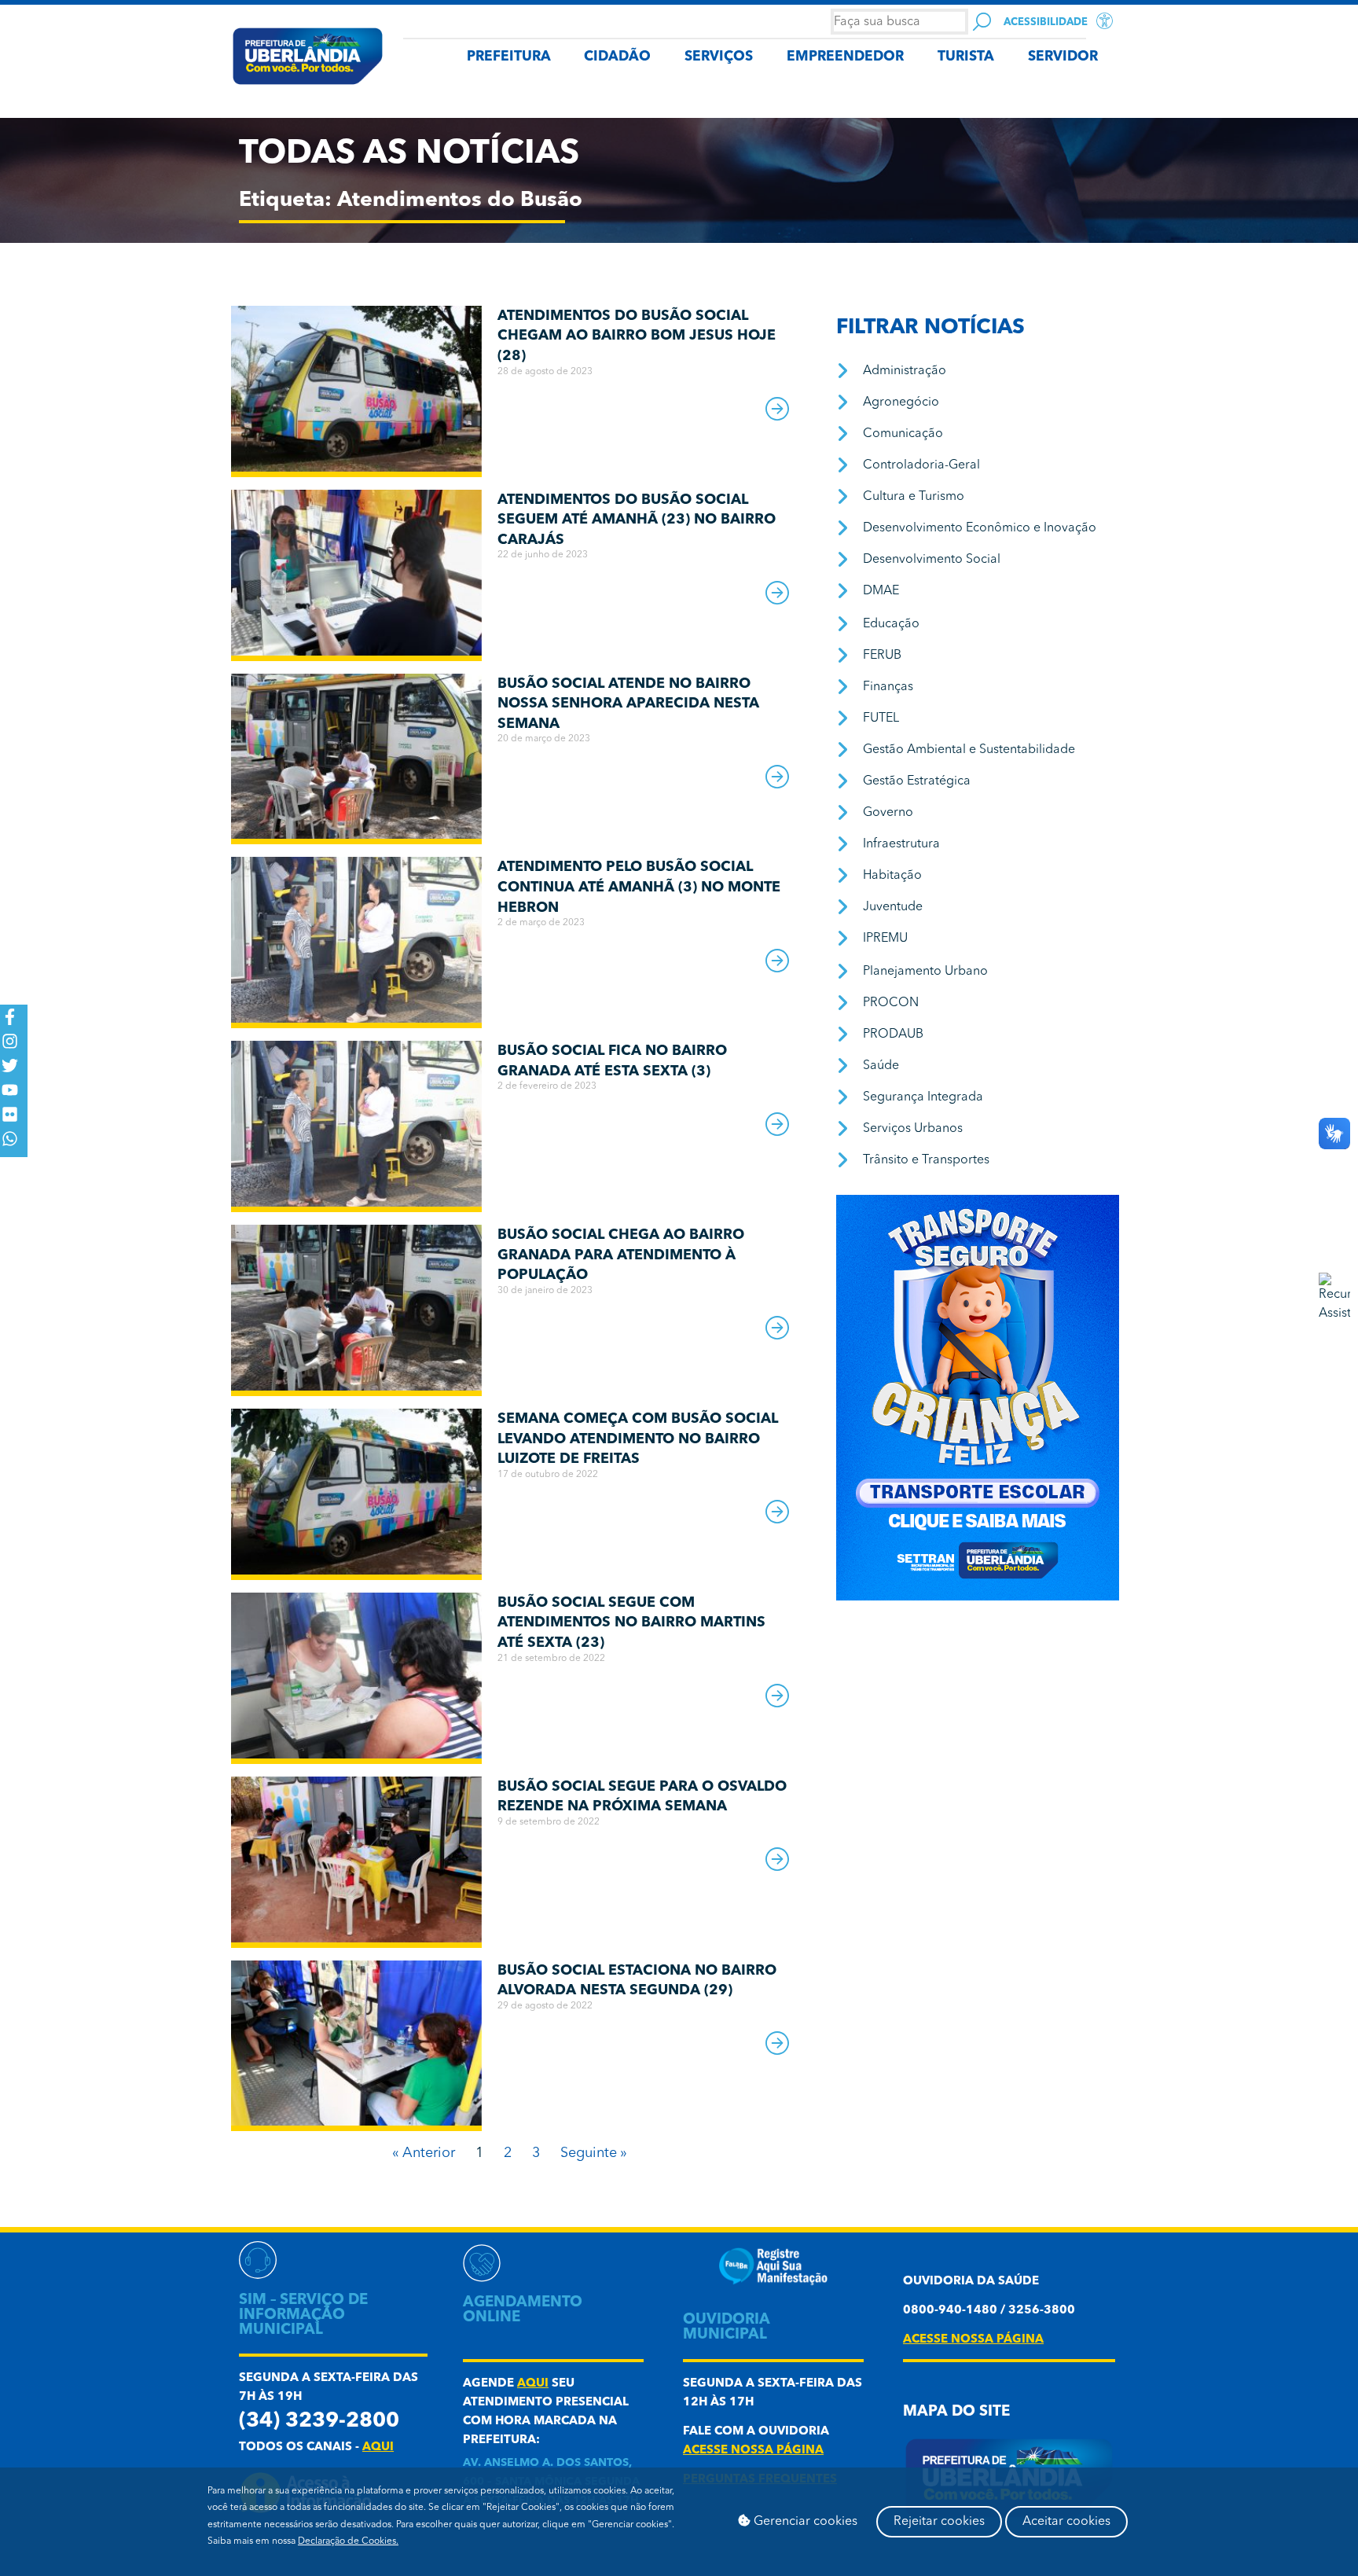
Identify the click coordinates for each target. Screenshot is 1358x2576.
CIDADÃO (617, 57)
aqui (378, 2447)
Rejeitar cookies (939, 2522)
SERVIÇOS (719, 57)
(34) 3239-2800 (319, 2422)
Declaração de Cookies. (348, 2541)
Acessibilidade (1046, 22)
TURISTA (966, 57)
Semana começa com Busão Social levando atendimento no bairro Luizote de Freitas (638, 1439)
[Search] (982, 22)
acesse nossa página (753, 2451)
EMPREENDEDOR (845, 57)
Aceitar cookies (1066, 2522)
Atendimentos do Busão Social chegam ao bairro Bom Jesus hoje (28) (637, 336)
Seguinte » (594, 2153)
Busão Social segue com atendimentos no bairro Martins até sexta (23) (631, 1623)
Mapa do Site (956, 2412)
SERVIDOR (1063, 57)
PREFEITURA (509, 57)
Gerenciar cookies (804, 2522)
